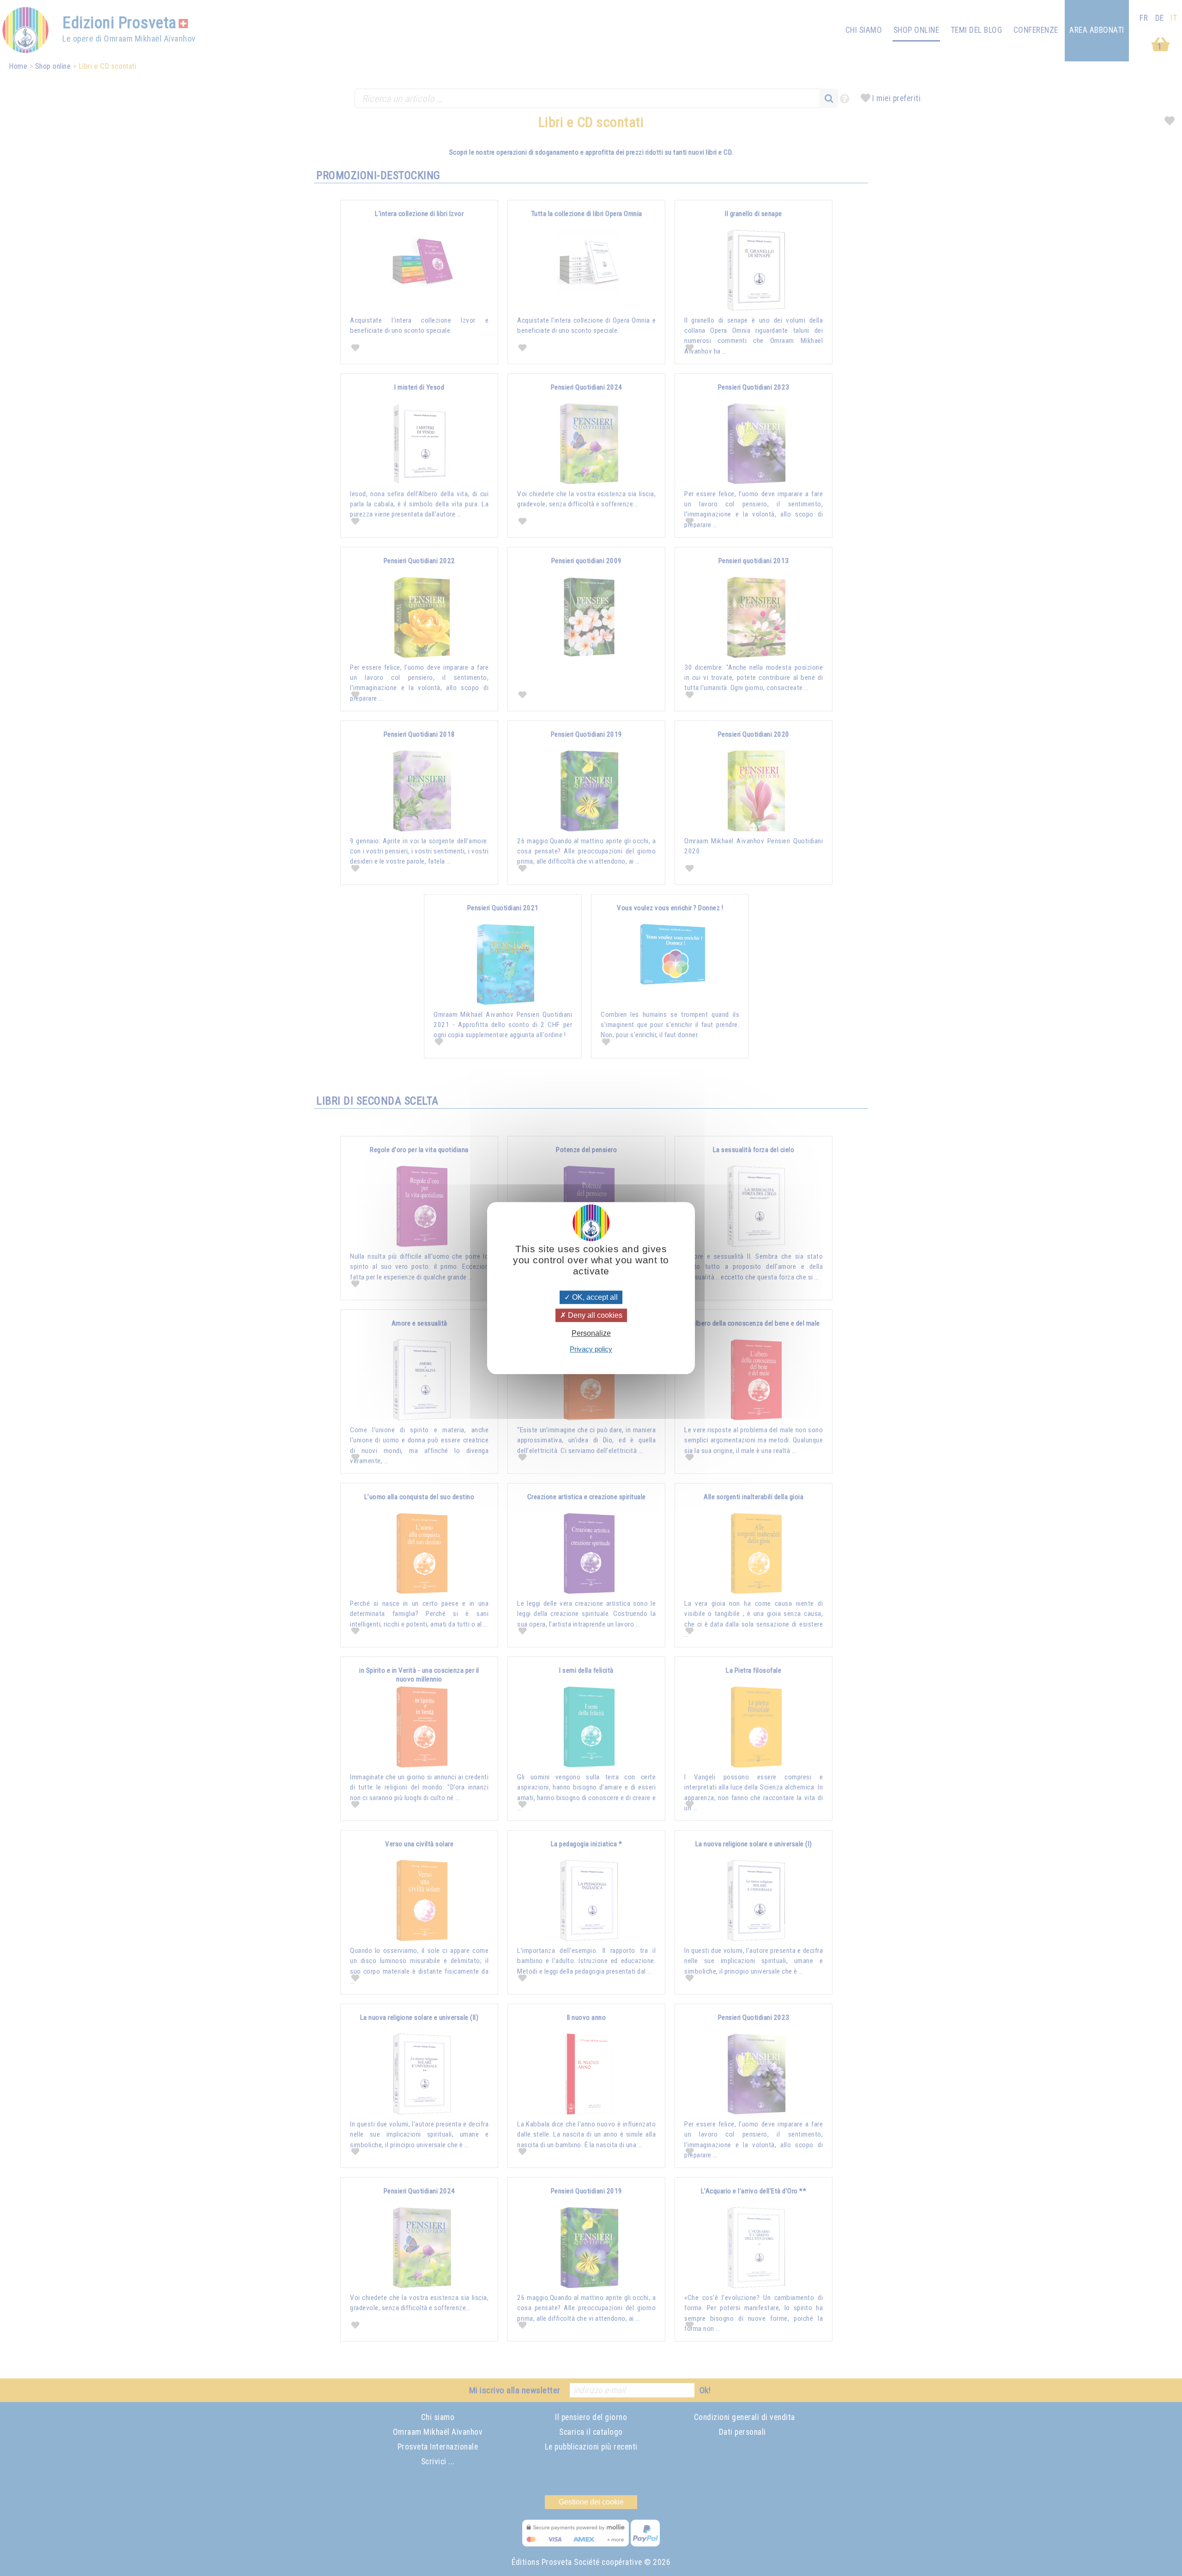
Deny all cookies (594, 1315)
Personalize (591, 1333)
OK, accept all (594, 1297)
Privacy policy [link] (591, 1349)
